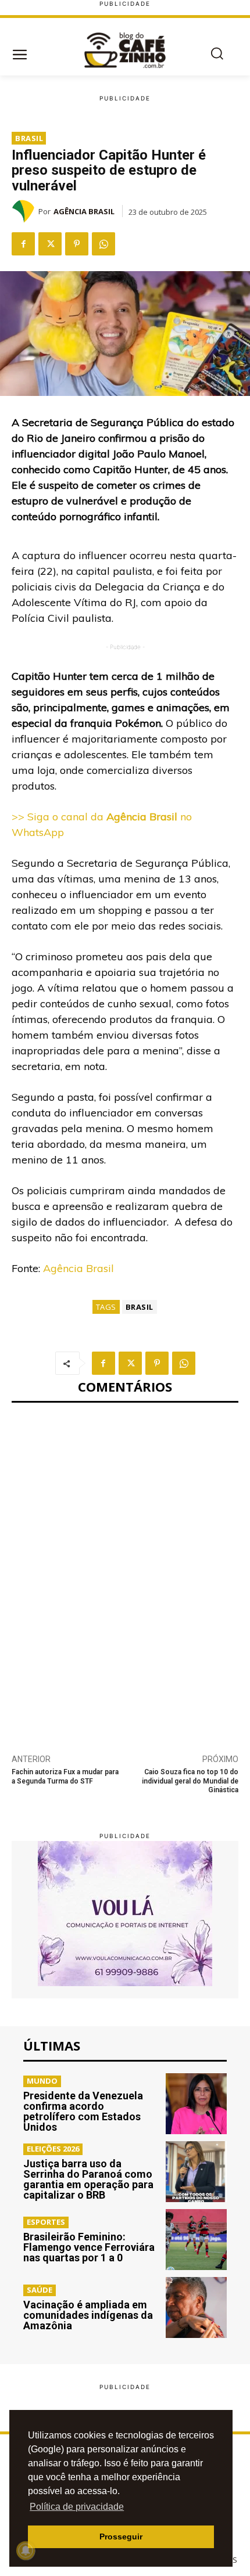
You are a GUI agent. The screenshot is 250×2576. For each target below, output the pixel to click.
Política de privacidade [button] (77, 2507)
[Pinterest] (77, 244)
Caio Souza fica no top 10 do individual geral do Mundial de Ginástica (190, 1781)
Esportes (46, 2222)
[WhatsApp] (103, 244)
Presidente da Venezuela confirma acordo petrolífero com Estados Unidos (83, 2111)
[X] (50, 244)
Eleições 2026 (53, 2149)
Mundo (42, 2081)
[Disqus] (125, 1572)
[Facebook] (23, 244)
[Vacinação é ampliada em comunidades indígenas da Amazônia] (196, 2307)
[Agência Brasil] (25, 211)
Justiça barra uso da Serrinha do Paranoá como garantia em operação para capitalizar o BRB (88, 2179)
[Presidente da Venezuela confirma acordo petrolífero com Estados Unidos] (196, 2104)
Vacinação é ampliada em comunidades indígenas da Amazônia (88, 2315)
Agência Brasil (84, 211)
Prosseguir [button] (121, 2537)
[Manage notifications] (26, 2550)
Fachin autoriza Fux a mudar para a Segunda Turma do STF (65, 1776)
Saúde (40, 2290)
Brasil (29, 138)
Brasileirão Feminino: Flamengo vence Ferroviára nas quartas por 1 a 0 (89, 2247)
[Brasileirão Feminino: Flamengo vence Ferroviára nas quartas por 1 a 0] (196, 2240)
